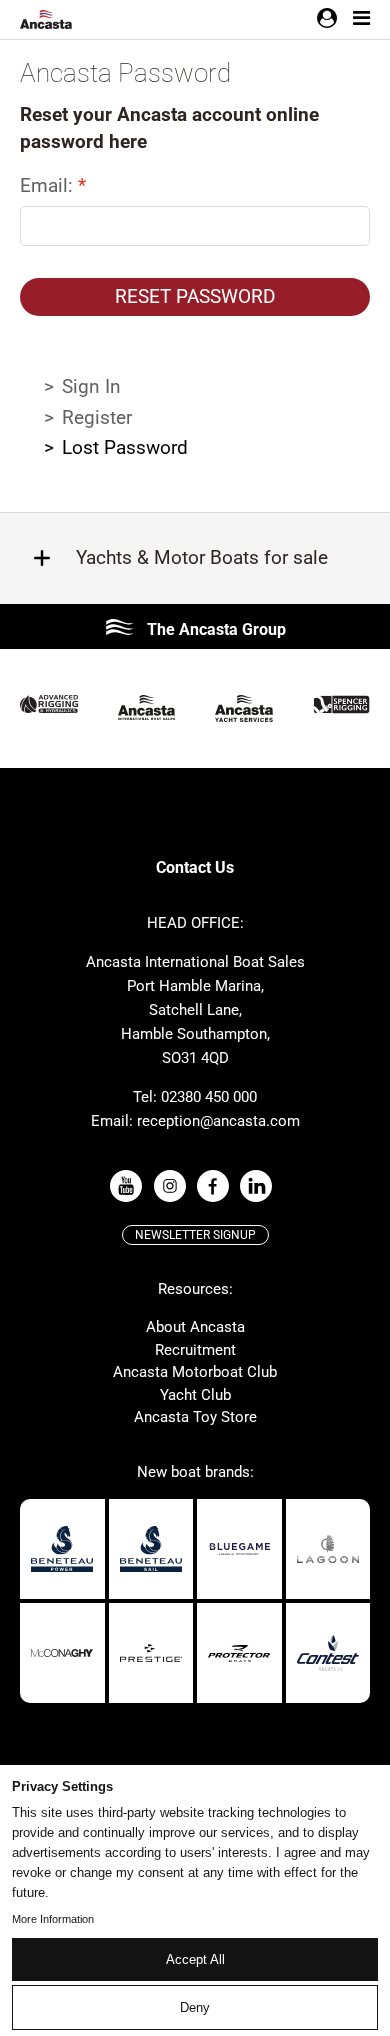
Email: (49, 185)
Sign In (91, 386)
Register (97, 417)
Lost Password (125, 447)
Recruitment (195, 1350)
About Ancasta (195, 1327)
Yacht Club (195, 1395)
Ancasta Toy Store (195, 1417)
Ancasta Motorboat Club (195, 1372)
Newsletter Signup (195, 1235)
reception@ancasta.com (218, 1121)
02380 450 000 (209, 1097)
